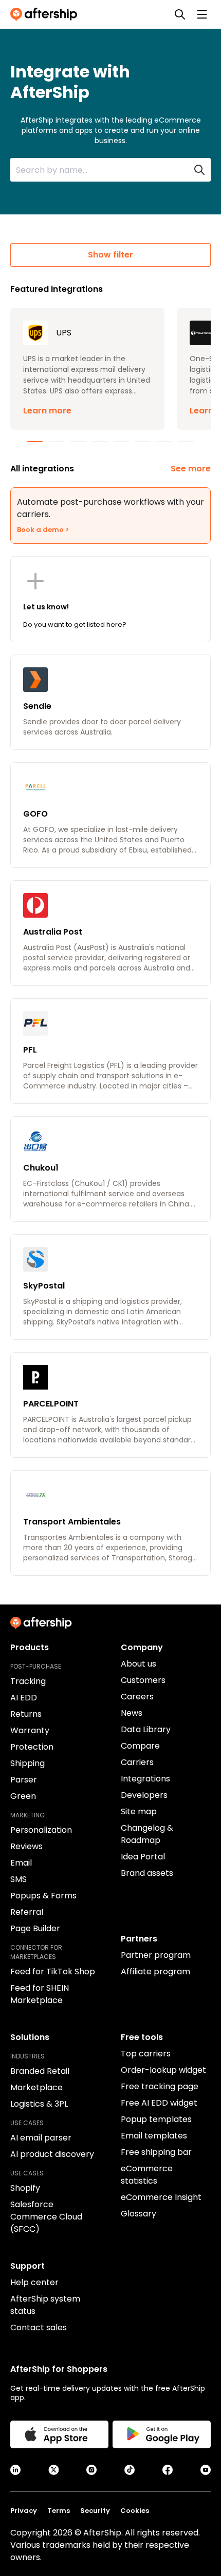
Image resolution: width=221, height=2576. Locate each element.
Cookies (135, 2511)
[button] (87, 369)
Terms (59, 2511)
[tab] (35, 442)
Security (95, 2511)
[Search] (180, 14)
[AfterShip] (46, 14)
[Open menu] (202, 14)
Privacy (24, 2511)
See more (191, 469)
